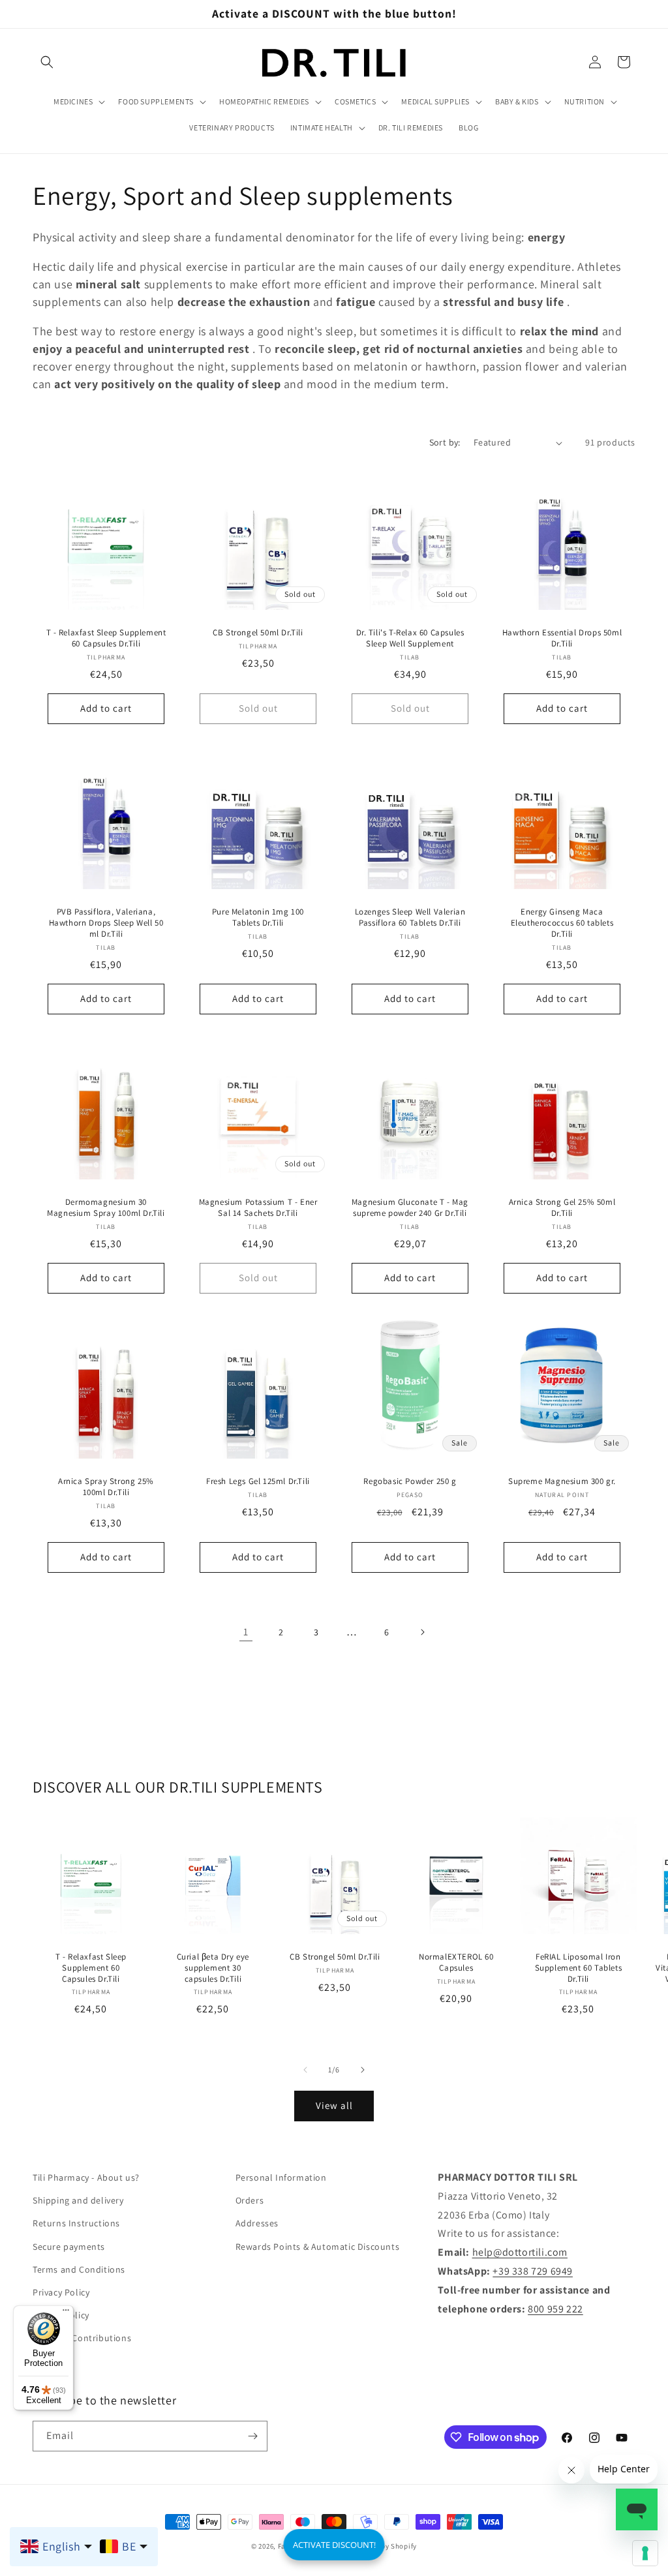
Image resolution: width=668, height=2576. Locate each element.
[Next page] (422, 1632)
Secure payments (69, 2247)
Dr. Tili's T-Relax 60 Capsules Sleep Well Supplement (410, 638)
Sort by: (445, 442)
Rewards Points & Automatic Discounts (318, 2247)
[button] (47, 62)
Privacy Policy (61, 2292)
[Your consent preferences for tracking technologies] (645, 2553)
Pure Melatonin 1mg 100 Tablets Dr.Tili (258, 917)
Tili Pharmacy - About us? (86, 2177)
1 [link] (246, 1632)
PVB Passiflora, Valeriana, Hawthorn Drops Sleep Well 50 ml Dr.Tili (106, 923)
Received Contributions (82, 2338)
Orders (250, 2200)
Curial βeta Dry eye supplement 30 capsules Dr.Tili (212, 1967)
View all (334, 2105)
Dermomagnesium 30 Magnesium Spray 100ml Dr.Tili (106, 1208)
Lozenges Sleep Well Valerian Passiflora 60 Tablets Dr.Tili (410, 917)
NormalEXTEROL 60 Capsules (456, 1962)
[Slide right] (363, 2070)
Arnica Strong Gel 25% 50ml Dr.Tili (562, 1208)
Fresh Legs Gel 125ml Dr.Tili (258, 1481)
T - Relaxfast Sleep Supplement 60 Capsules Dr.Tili (106, 638)
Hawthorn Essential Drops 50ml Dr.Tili (562, 638)
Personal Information (281, 2177)
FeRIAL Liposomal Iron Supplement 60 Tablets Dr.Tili (579, 1967)
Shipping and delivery (78, 2200)
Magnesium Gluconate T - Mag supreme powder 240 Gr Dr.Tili (410, 1208)
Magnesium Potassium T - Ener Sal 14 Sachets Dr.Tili (258, 1208)
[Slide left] (305, 2070)
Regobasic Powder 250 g (410, 1481)
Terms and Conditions (79, 2269)
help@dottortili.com (520, 2252)
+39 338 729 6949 (533, 2271)
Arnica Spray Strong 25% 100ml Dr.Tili (106, 1487)
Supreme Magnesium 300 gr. (562, 1481)
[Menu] (66, 2313)
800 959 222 (555, 2309)
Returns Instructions (76, 2223)
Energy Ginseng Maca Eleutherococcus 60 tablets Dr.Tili (562, 923)
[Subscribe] (252, 2436)
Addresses (257, 2223)
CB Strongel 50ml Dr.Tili (258, 633)
